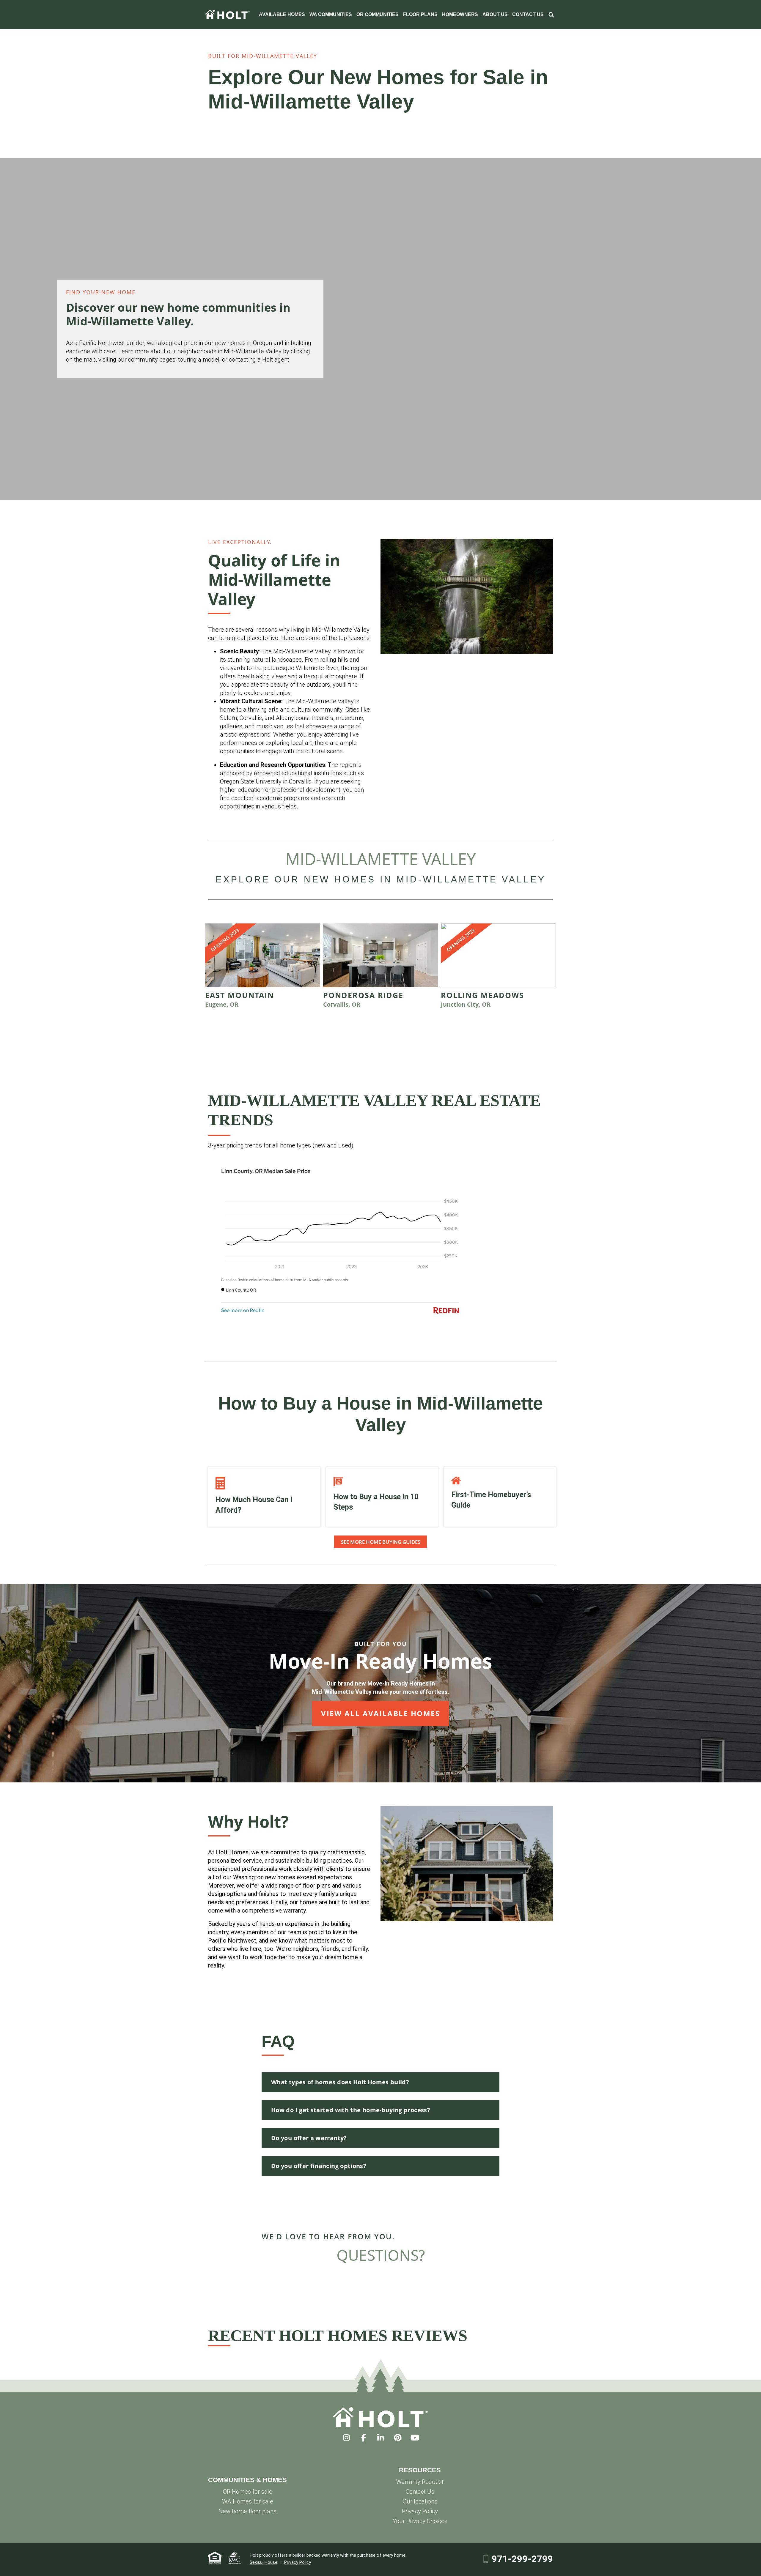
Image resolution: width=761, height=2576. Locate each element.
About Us (495, 14)
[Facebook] (363, 2438)
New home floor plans (247, 2511)
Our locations (420, 2501)
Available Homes (282, 14)
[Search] (551, 14)
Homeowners (460, 14)
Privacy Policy (420, 2511)
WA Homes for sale (248, 2501)
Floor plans (420, 14)
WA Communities (331, 14)
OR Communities (378, 14)
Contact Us (528, 14)
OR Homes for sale (248, 2492)
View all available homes (380, 1713)
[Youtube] (415, 2438)
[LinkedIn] (381, 2438)
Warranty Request (420, 2482)
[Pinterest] (398, 2438)
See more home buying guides (381, 1542)
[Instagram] (346, 2438)
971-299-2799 (522, 2559)
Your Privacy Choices (420, 2521)
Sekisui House (264, 2562)
